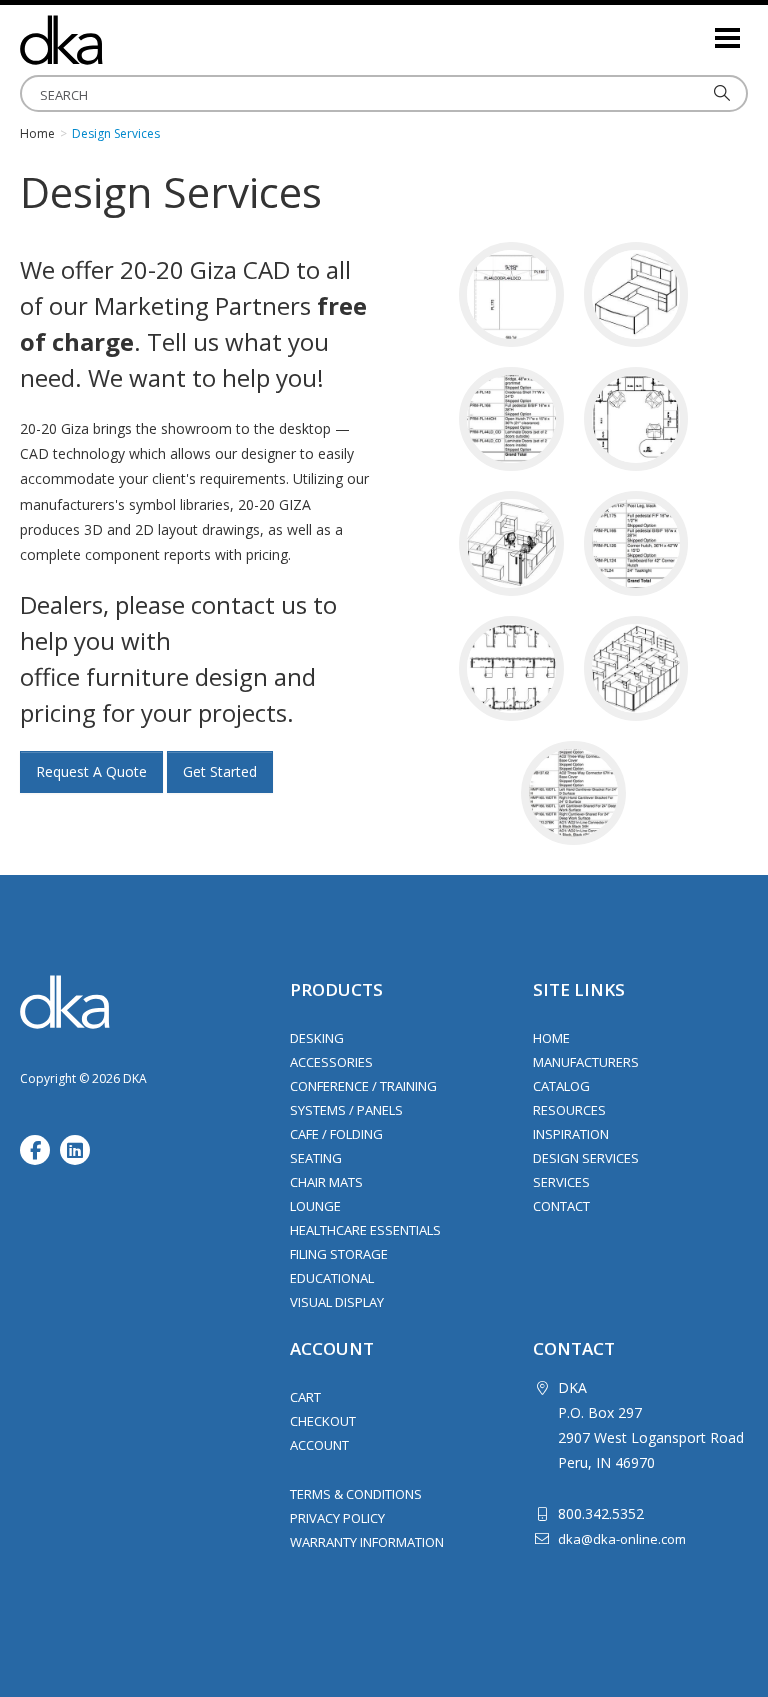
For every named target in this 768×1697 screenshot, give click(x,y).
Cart (305, 1397)
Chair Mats (326, 1182)
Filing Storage (339, 1254)
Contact (561, 1206)
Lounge (315, 1206)
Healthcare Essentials (365, 1230)
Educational (332, 1278)
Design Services (586, 1158)
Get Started (220, 771)
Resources (569, 1110)
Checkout (323, 1421)
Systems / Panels (346, 1110)
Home (551, 1038)
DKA (120, 40)
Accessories (331, 1062)
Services (561, 1182)
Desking (317, 1038)
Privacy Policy (337, 1518)
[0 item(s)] (698, 29)
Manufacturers (586, 1062)
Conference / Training (363, 1086)
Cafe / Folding (336, 1134)
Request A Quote (91, 771)
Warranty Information (367, 1542)
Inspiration (571, 1134)
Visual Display (337, 1302)
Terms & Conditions (356, 1494)
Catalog (561, 1086)
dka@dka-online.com (622, 1539)
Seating (316, 1158)
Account (319, 1445)
